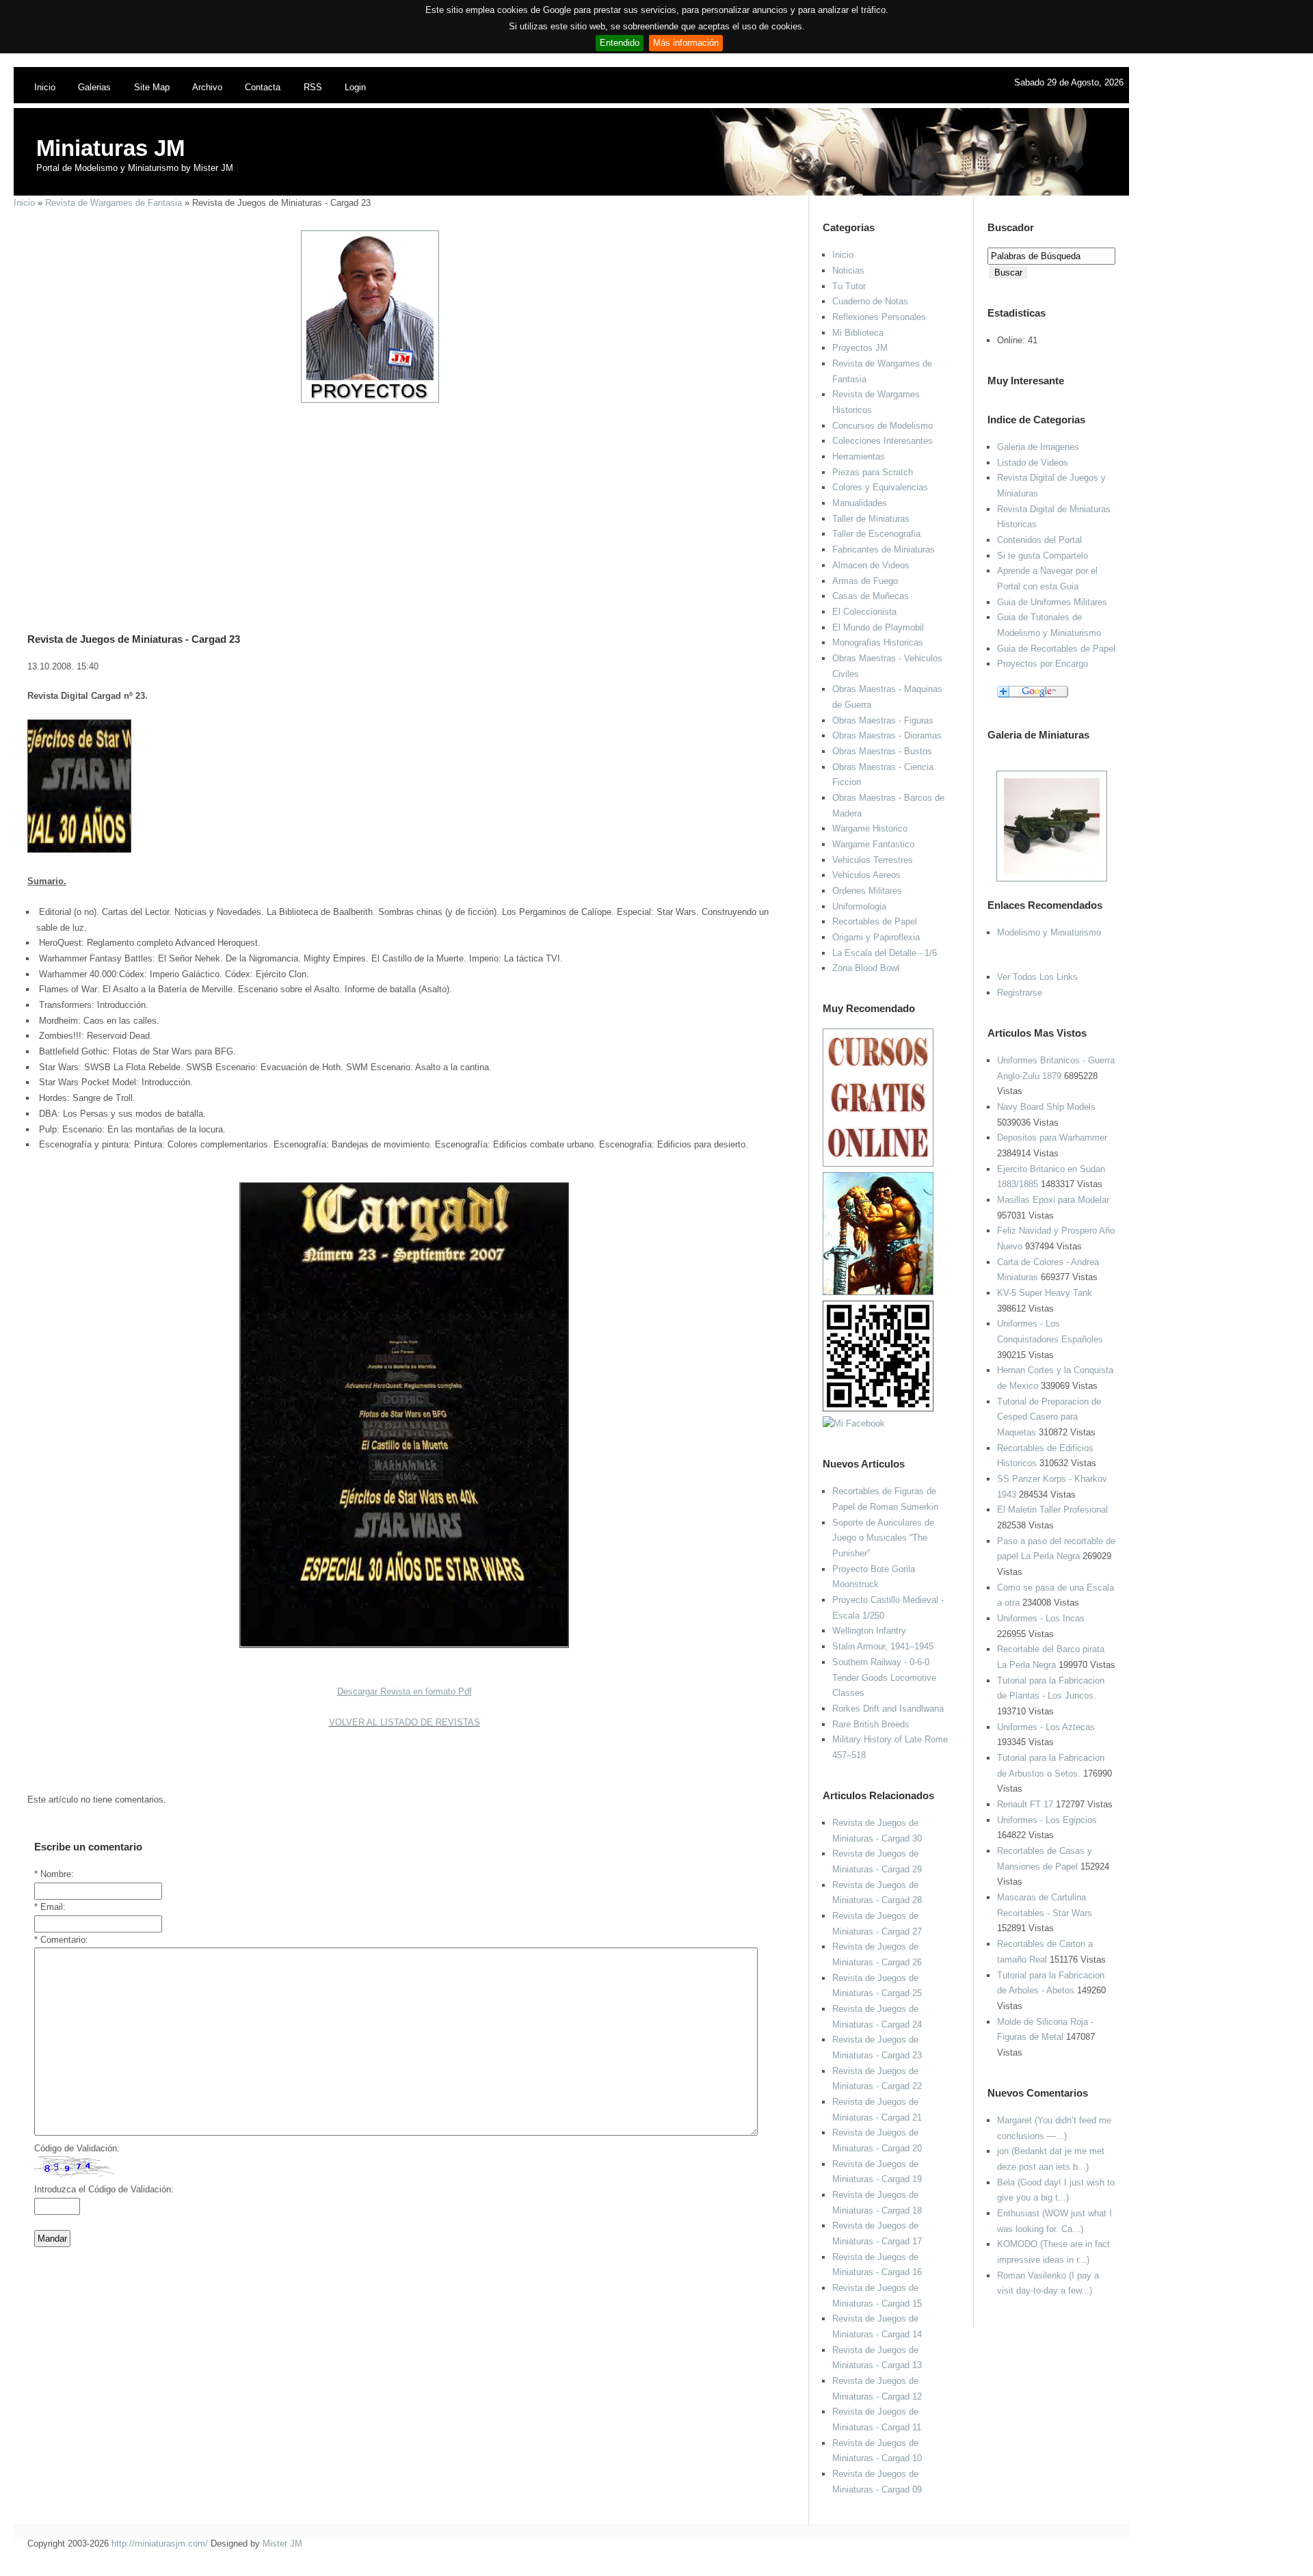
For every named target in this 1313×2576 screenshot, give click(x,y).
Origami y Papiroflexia (876, 937)
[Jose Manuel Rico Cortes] (854, 1423)
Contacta (263, 87)
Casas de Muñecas (871, 596)
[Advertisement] (399, 500)
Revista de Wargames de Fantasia (114, 203)
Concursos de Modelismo (883, 426)
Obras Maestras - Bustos (882, 751)
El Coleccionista (864, 612)
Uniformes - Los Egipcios (1047, 1820)
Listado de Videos (1033, 463)
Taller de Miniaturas (871, 519)
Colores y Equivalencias (880, 487)
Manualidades (860, 503)
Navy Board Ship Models (1046, 1107)
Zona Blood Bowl (866, 968)
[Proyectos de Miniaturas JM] (370, 400)
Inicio (45, 87)
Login (355, 87)
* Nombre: (54, 1874)
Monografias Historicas (878, 642)
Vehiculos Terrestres (873, 860)
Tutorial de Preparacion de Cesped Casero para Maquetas (1049, 1417)
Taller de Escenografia (876, 534)
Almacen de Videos (871, 565)
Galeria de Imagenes (1038, 447)
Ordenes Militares (867, 891)
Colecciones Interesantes (883, 441)
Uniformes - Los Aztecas (1046, 1727)
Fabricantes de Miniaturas (884, 549)
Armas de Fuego (865, 581)
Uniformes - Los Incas (1041, 1618)
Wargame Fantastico (873, 844)
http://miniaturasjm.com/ (160, 2544)
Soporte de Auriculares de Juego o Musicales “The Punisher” (883, 1538)
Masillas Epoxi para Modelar (1053, 1200)
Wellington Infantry (869, 1631)
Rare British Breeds (871, 1724)
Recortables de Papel (875, 921)
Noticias (848, 270)
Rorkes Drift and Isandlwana (888, 1709)
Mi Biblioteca (858, 333)
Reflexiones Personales (879, 317)
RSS (313, 87)
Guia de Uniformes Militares (1052, 602)
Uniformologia (859, 906)
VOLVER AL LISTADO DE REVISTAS (404, 1722)
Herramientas (859, 456)
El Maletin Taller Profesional (1052, 1510)
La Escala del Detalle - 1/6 (885, 953)
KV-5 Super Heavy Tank (1045, 1293)
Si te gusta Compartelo (1043, 556)
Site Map (152, 87)
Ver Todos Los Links (1037, 977)
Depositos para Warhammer (1052, 1138)
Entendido (620, 43)
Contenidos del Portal (1039, 540)
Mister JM (282, 2544)
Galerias (94, 87)
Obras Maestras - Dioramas (887, 735)
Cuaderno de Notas (870, 301)
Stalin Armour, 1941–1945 (883, 1646)
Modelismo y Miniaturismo (1049, 932)
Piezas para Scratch (873, 472)
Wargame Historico (870, 828)
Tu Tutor (849, 286)
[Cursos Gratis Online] (878, 1164)
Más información (686, 43)
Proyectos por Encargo (1043, 664)
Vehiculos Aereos (866, 875)
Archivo (207, 87)
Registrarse (1020, 993)
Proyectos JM (860, 348)
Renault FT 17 (1025, 1804)
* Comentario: (61, 1940)
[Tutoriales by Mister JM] (878, 1292)
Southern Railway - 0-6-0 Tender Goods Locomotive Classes (884, 1677)
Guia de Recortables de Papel (1056, 649)
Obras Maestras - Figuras (883, 720)
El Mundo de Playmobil (878, 627)
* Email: (50, 1907)
